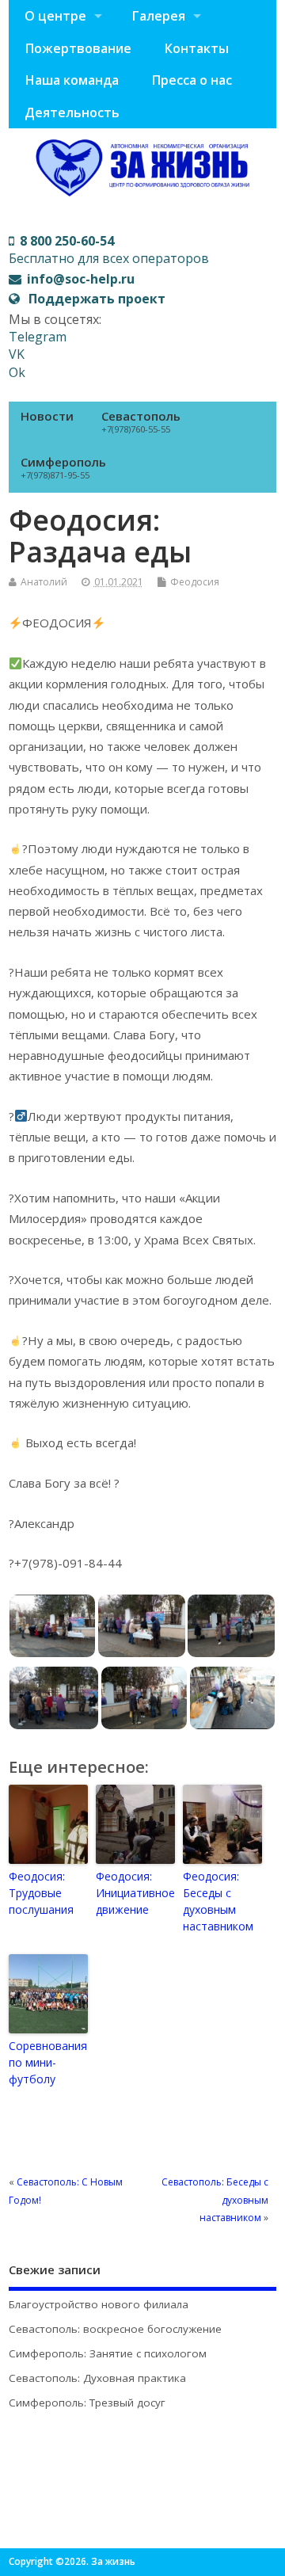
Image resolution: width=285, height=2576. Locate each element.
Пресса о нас (192, 80)
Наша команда (72, 80)
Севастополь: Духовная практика (97, 2378)
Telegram (38, 337)
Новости (47, 416)
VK (17, 354)
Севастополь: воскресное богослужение (115, 2329)
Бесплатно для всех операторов (109, 250)
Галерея (158, 16)
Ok (17, 372)
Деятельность (72, 112)
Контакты (196, 48)
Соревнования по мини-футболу (48, 2062)
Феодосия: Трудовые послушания (41, 1893)
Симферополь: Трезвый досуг (87, 2403)
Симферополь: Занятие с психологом (108, 2353)
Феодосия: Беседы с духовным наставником (218, 1901)
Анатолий (44, 582)
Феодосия (195, 582)
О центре (55, 16)
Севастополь (141, 421)
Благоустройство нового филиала (99, 2304)
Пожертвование (78, 48)
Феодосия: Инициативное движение (135, 1893)
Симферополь (63, 467)
